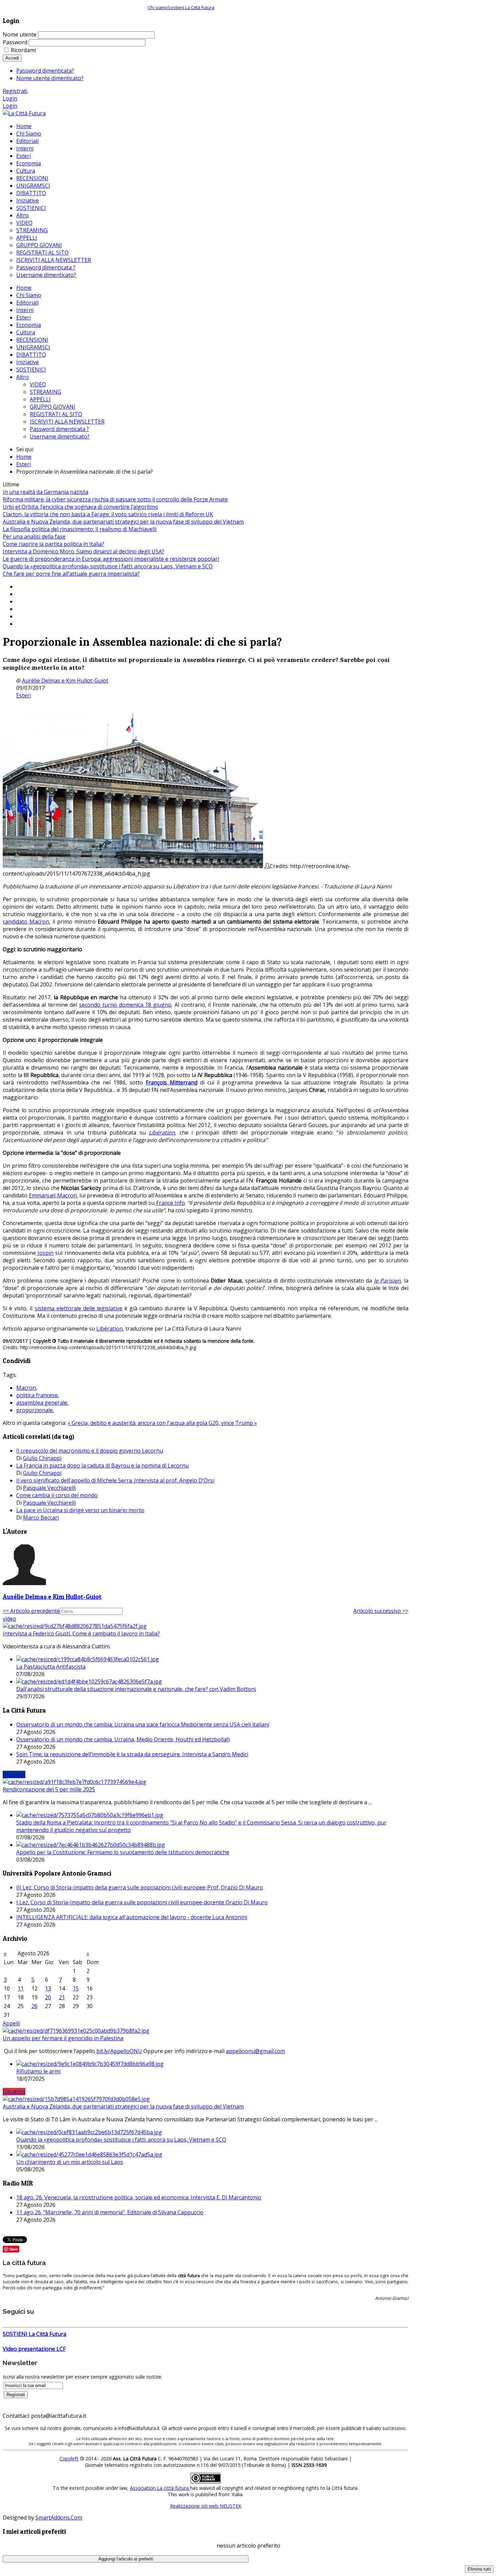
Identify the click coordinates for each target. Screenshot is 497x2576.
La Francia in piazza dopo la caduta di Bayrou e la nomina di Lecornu (102, 1465)
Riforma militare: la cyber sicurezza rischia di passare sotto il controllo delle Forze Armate (115, 499)
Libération (110, 1329)
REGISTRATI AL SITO (56, 414)
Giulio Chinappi (42, 1458)
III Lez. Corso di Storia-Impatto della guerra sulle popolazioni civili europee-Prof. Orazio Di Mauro (140, 1887)
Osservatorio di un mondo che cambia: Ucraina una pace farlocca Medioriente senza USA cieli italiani (143, 1724)
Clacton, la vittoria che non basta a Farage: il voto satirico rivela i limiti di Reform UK (108, 514)
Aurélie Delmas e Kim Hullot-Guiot (65, 681)
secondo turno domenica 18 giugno (125, 1005)
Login (10, 98)
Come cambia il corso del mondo (57, 1495)
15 (76, 1988)
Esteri (23, 317)
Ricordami (23, 50)
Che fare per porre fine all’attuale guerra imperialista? (71, 574)
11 (21, 1988)
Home (24, 288)
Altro (22, 377)
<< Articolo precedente (31, 1611)
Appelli (11, 2023)
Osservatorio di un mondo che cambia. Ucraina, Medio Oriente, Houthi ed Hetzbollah (123, 1739)
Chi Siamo (29, 295)
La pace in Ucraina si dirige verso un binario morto (80, 1510)
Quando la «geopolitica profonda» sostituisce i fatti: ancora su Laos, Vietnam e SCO (108, 566)
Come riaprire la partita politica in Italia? (53, 544)
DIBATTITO (31, 355)
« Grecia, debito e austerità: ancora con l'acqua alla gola (138, 1423)
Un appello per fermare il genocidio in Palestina (63, 2038)
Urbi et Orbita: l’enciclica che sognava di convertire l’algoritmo (80, 507)
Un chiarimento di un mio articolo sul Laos (70, 2162)
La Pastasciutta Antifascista (51, 1667)
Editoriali (27, 303)
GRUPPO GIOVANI (53, 407)
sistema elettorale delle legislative (79, 1308)
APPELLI (40, 399)
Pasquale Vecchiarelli (49, 1488)
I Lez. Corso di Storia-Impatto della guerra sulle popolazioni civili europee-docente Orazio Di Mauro (142, 1902)
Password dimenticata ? (59, 429)
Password (15, 42)
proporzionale (34, 1410)
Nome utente (20, 34)
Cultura (26, 332)
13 (48, 1988)
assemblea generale (42, 1403)
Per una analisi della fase (34, 536)
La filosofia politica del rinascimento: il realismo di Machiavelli (80, 529)
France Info (170, 1203)
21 (62, 1997)
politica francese (37, 1395)
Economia (29, 325)
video (9, 1619)
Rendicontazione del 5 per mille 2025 (49, 1789)
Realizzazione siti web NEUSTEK (206, 2506)
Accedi (12, 58)
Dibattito (14, 2092)
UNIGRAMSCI (33, 347)
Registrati (15, 91)
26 (34, 2006)
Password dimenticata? (45, 71)
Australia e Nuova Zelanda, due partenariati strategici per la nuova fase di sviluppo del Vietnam (123, 522)
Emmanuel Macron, (53, 1195)
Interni (25, 310)
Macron (26, 1388)
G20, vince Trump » (233, 1423)
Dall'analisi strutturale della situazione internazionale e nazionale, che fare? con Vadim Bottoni (136, 1689)
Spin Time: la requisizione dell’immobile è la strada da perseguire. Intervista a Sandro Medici (132, 1754)
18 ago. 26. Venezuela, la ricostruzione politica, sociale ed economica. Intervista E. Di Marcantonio (139, 2197)
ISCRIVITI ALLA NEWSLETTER (67, 422)
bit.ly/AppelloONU (119, 2051)
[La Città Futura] (24, 113)
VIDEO (38, 384)
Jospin (45, 1253)
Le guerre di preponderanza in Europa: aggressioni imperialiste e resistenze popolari (111, 559)
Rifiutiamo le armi (38, 2071)
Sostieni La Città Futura (191, 7)
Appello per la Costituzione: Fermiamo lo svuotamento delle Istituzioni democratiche (123, 1852)
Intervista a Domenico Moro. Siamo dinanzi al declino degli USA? (84, 551)
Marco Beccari (41, 1518)
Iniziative (28, 362)
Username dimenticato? (60, 436)
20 (48, 1997)
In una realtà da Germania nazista (45, 492)
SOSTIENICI (31, 369)
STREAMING (45, 392)
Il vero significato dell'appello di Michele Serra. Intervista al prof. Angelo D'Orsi (115, 1480)
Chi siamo (158, 7)
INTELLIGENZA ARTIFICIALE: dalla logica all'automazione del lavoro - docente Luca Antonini (132, 1917)
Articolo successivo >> (381, 1611)
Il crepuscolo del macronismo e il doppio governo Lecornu (90, 1451)
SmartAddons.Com (59, 2518)
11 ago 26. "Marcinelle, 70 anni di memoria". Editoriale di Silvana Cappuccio (110, 2212)
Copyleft (69, 2459)
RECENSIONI (32, 340)
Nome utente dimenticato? (50, 78)
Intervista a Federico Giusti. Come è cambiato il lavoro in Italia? (81, 1633)
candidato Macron (26, 922)
